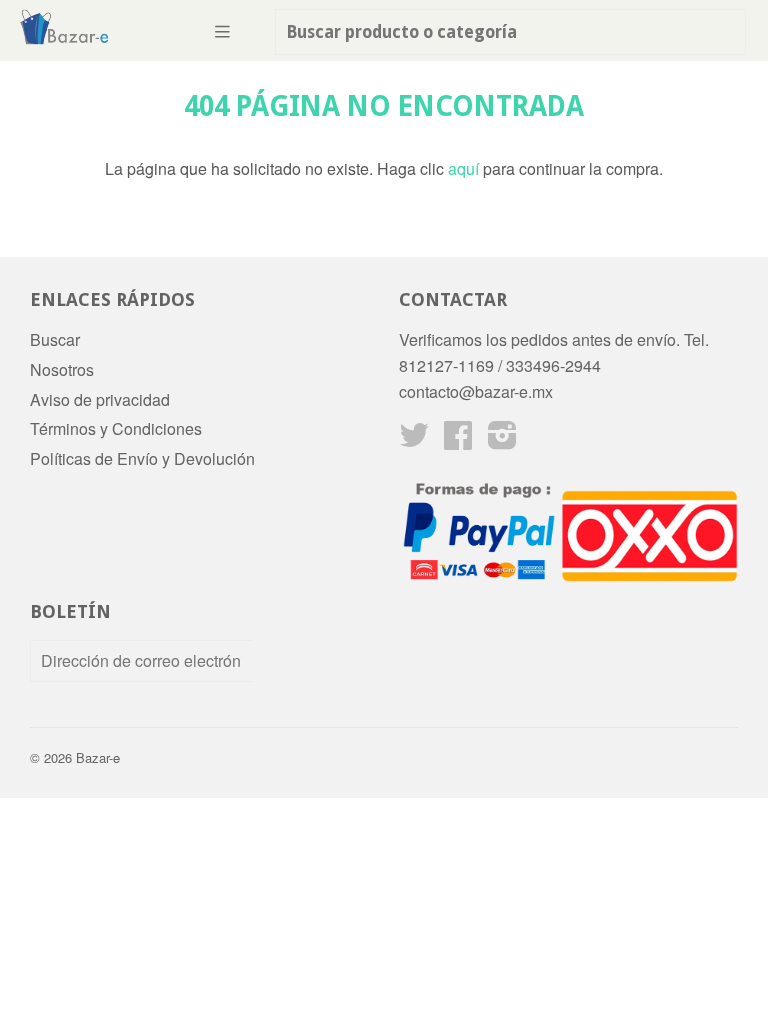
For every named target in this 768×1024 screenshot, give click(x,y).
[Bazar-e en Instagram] (502, 440)
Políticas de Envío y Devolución (142, 458)
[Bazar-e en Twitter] (414, 440)
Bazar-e (98, 757)
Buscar (55, 339)
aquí (463, 168)
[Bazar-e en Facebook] (458, 440)
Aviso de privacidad (100, 399)
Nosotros (62, 369)
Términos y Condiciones (116, 428)
